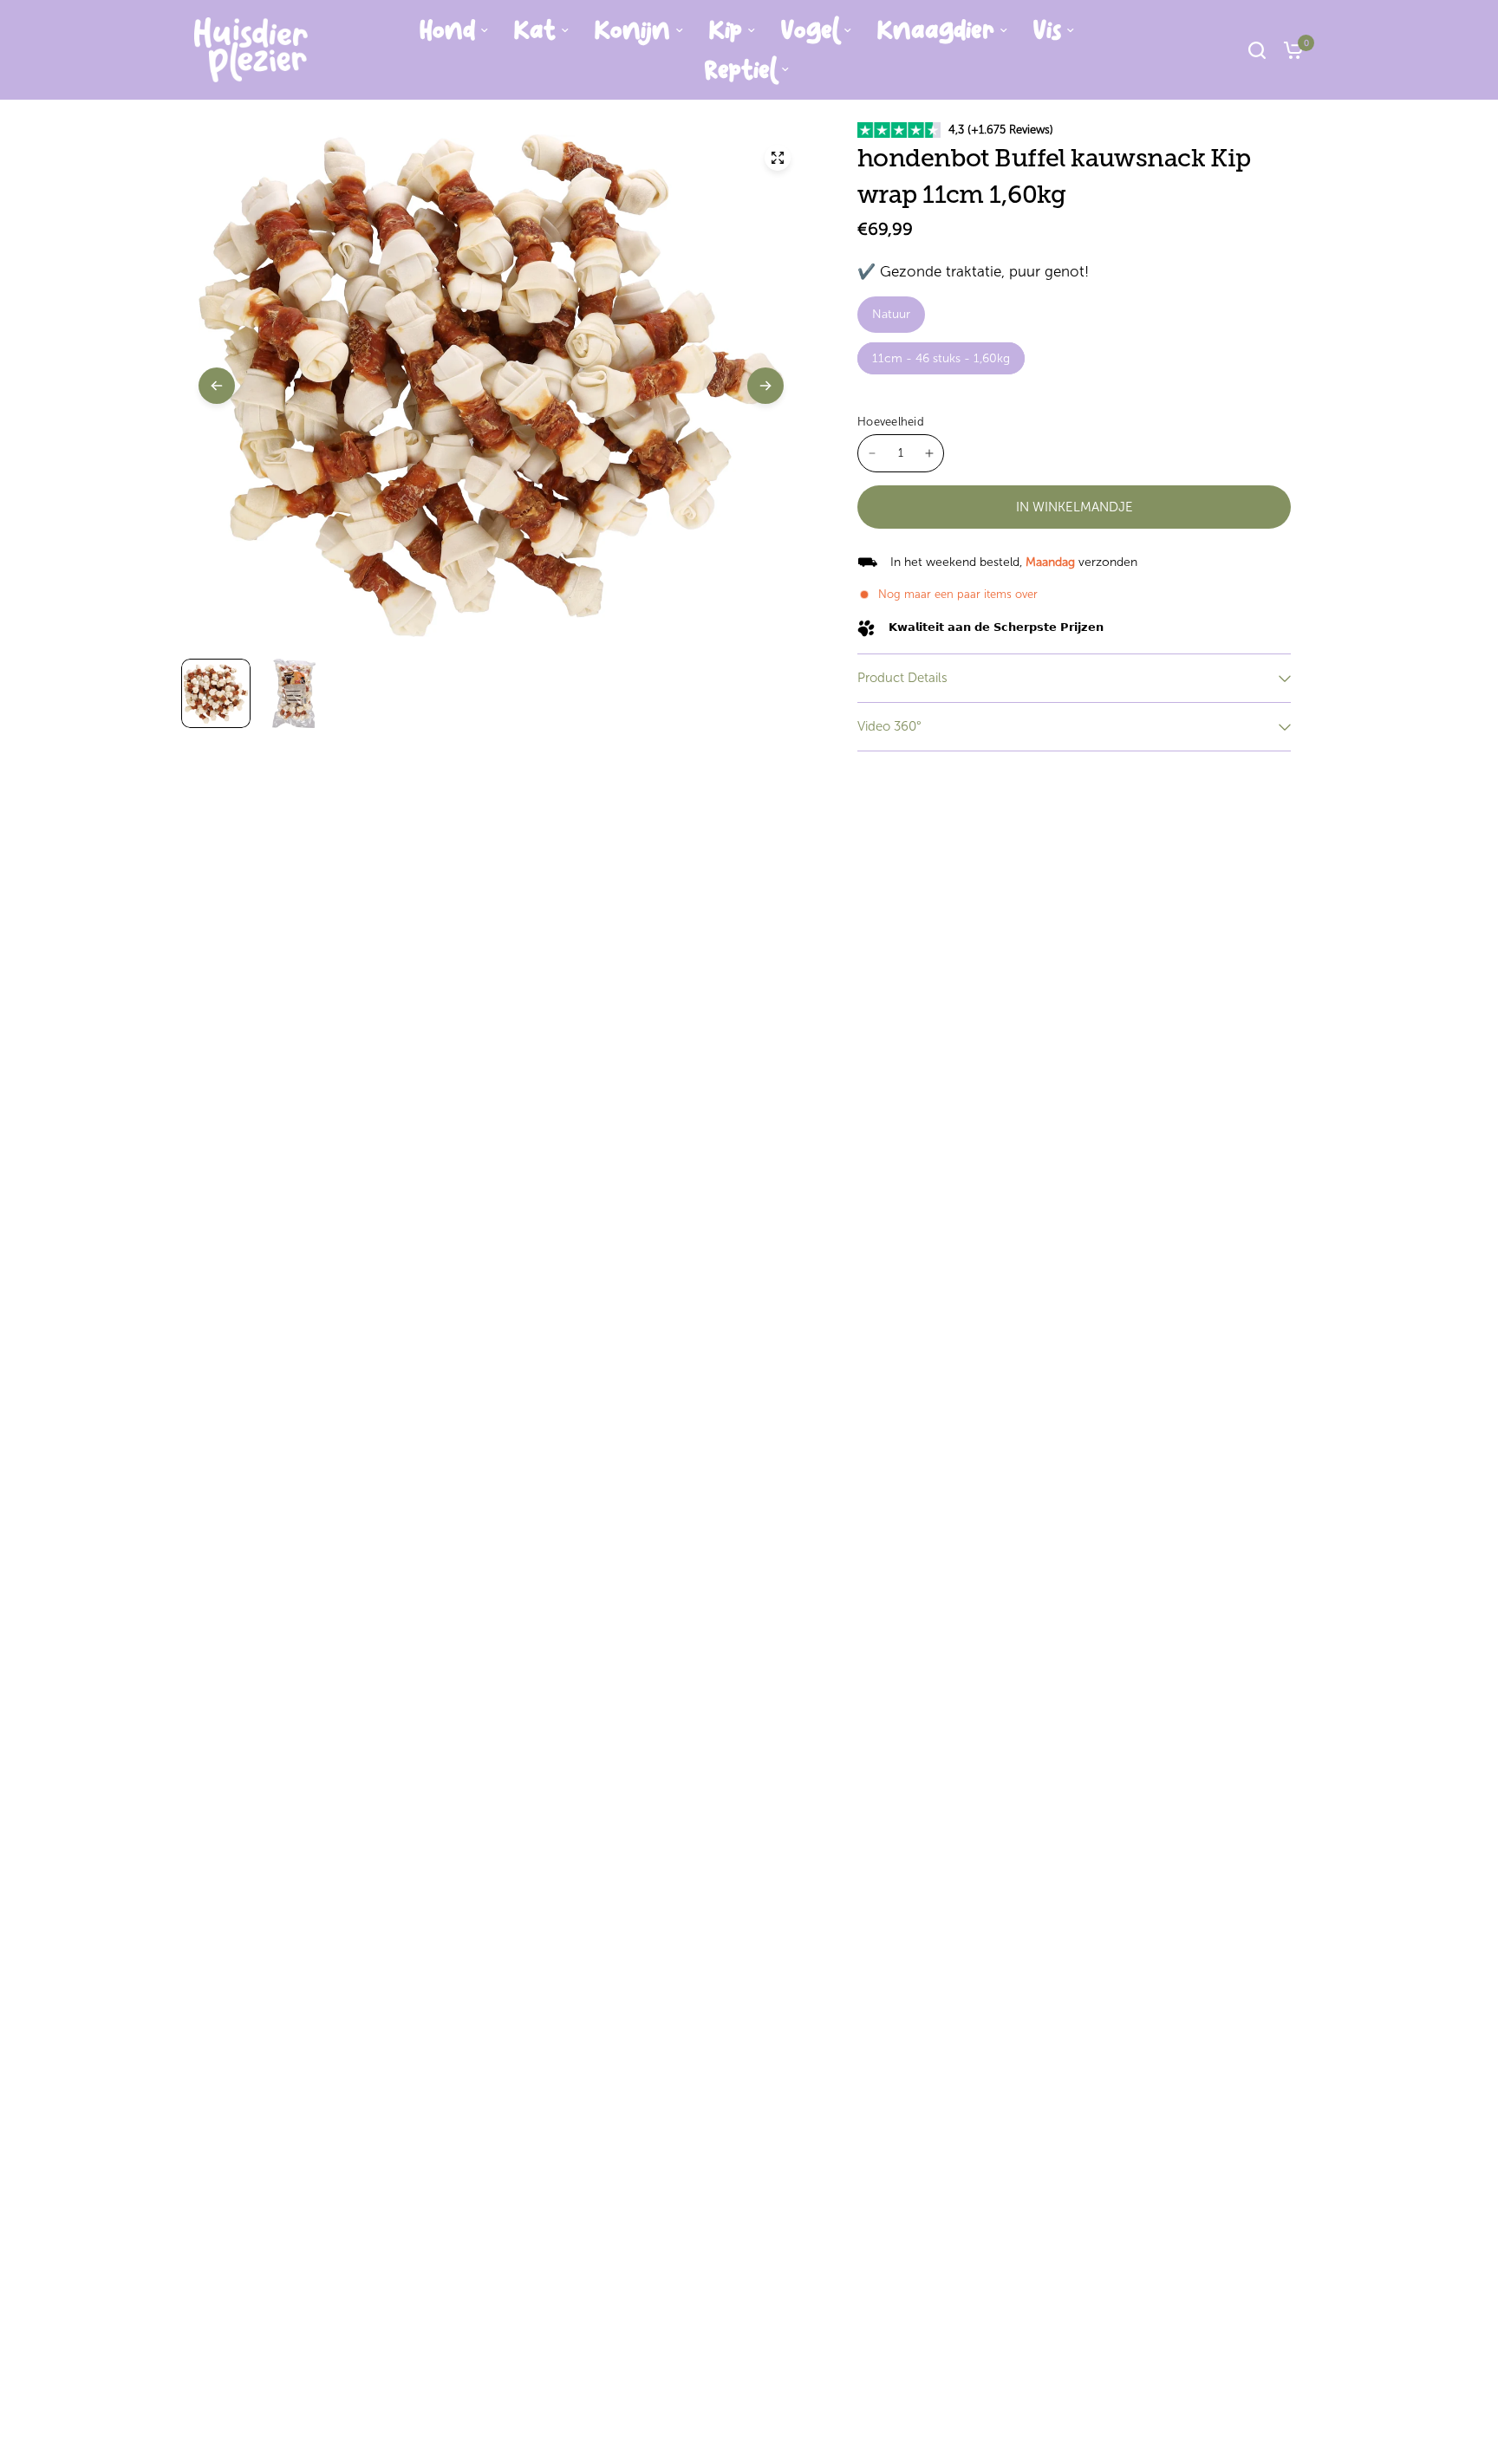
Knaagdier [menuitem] (936, 30)
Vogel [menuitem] (810, 30)
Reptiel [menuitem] (740, 70)
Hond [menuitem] (447, 30)
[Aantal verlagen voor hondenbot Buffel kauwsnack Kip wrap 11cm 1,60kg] (872, 453)
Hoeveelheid (891, 422)
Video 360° (889, 726)
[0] (1289, 50)
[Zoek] (1257, 50)
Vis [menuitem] (1047, 30)
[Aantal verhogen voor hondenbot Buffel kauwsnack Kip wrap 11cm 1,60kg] (929, 453)
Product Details (902, 678)
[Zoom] (778, 158)
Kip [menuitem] (726, 30)
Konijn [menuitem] (632, 30)
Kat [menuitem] (535, 30)
